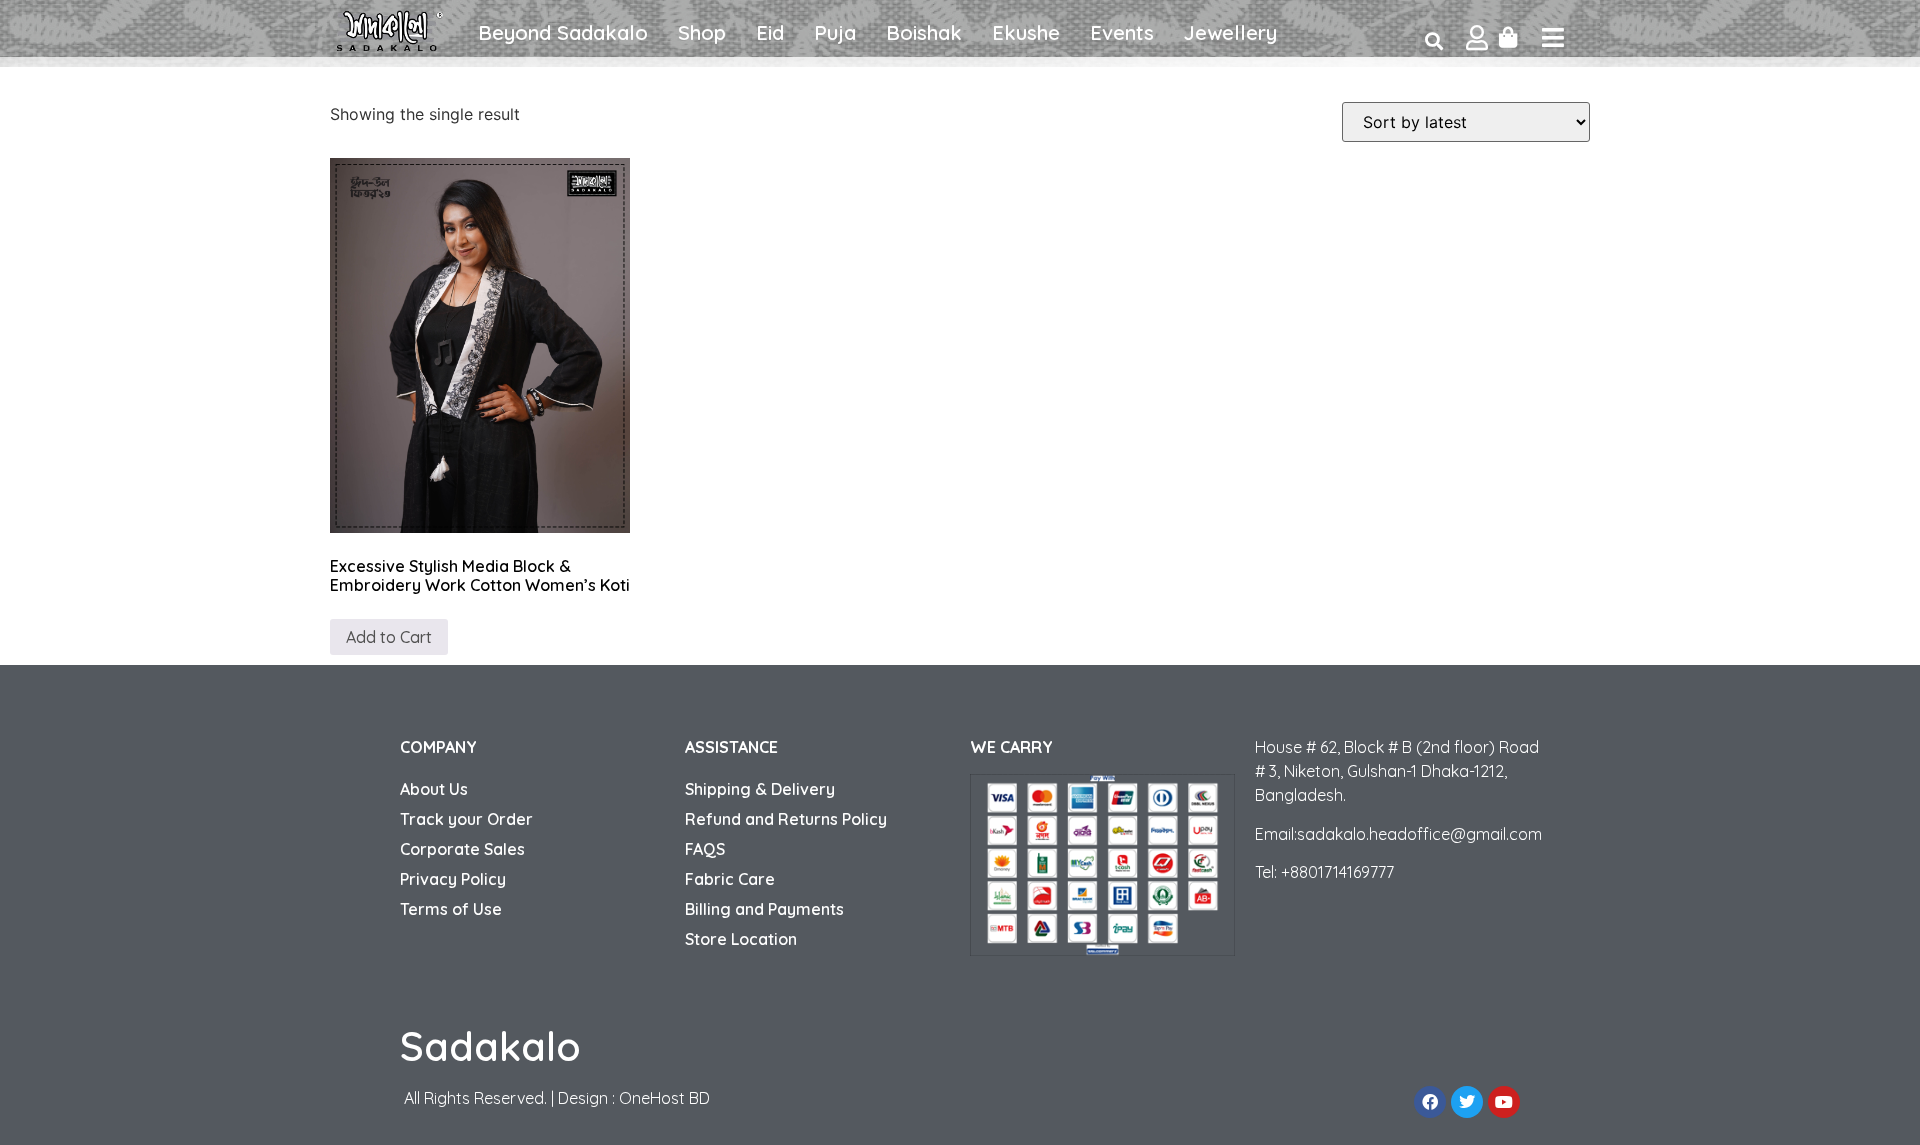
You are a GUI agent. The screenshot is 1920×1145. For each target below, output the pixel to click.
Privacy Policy (453, 879)
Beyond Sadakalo (563, 32)
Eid (770, 32)
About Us (434, 789)
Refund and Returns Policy (786, 819)
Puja (835, 32)
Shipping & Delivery (760, 789)
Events (1122, 32)
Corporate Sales (462, 849)
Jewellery (1230, 32)
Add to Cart (389, 637)
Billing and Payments (764, 909)
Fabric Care (730, 879)
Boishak (924, 32)
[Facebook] (1430, 1102)
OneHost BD (664, 1098)
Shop (702, 32)
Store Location (741, 939)
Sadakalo (490, 1046)
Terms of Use (451, 909)
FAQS (705, 849)
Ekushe (1026, 32)
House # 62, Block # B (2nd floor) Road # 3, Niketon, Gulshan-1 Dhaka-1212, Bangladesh (1397, 771)
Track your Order (466, 819)
